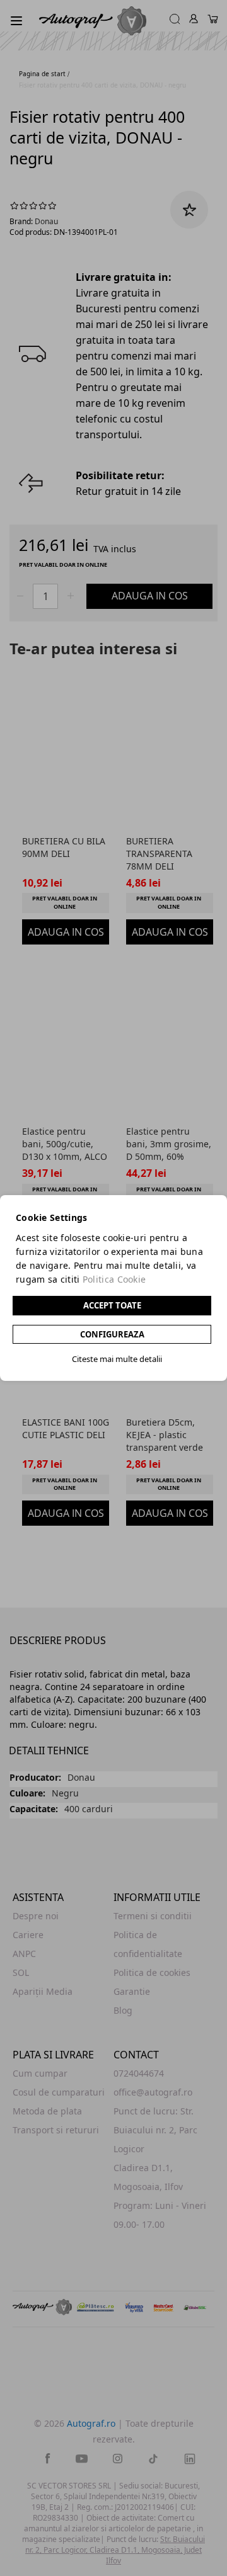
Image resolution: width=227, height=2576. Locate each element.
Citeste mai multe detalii (117, 1359)
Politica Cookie (114, 1279)
